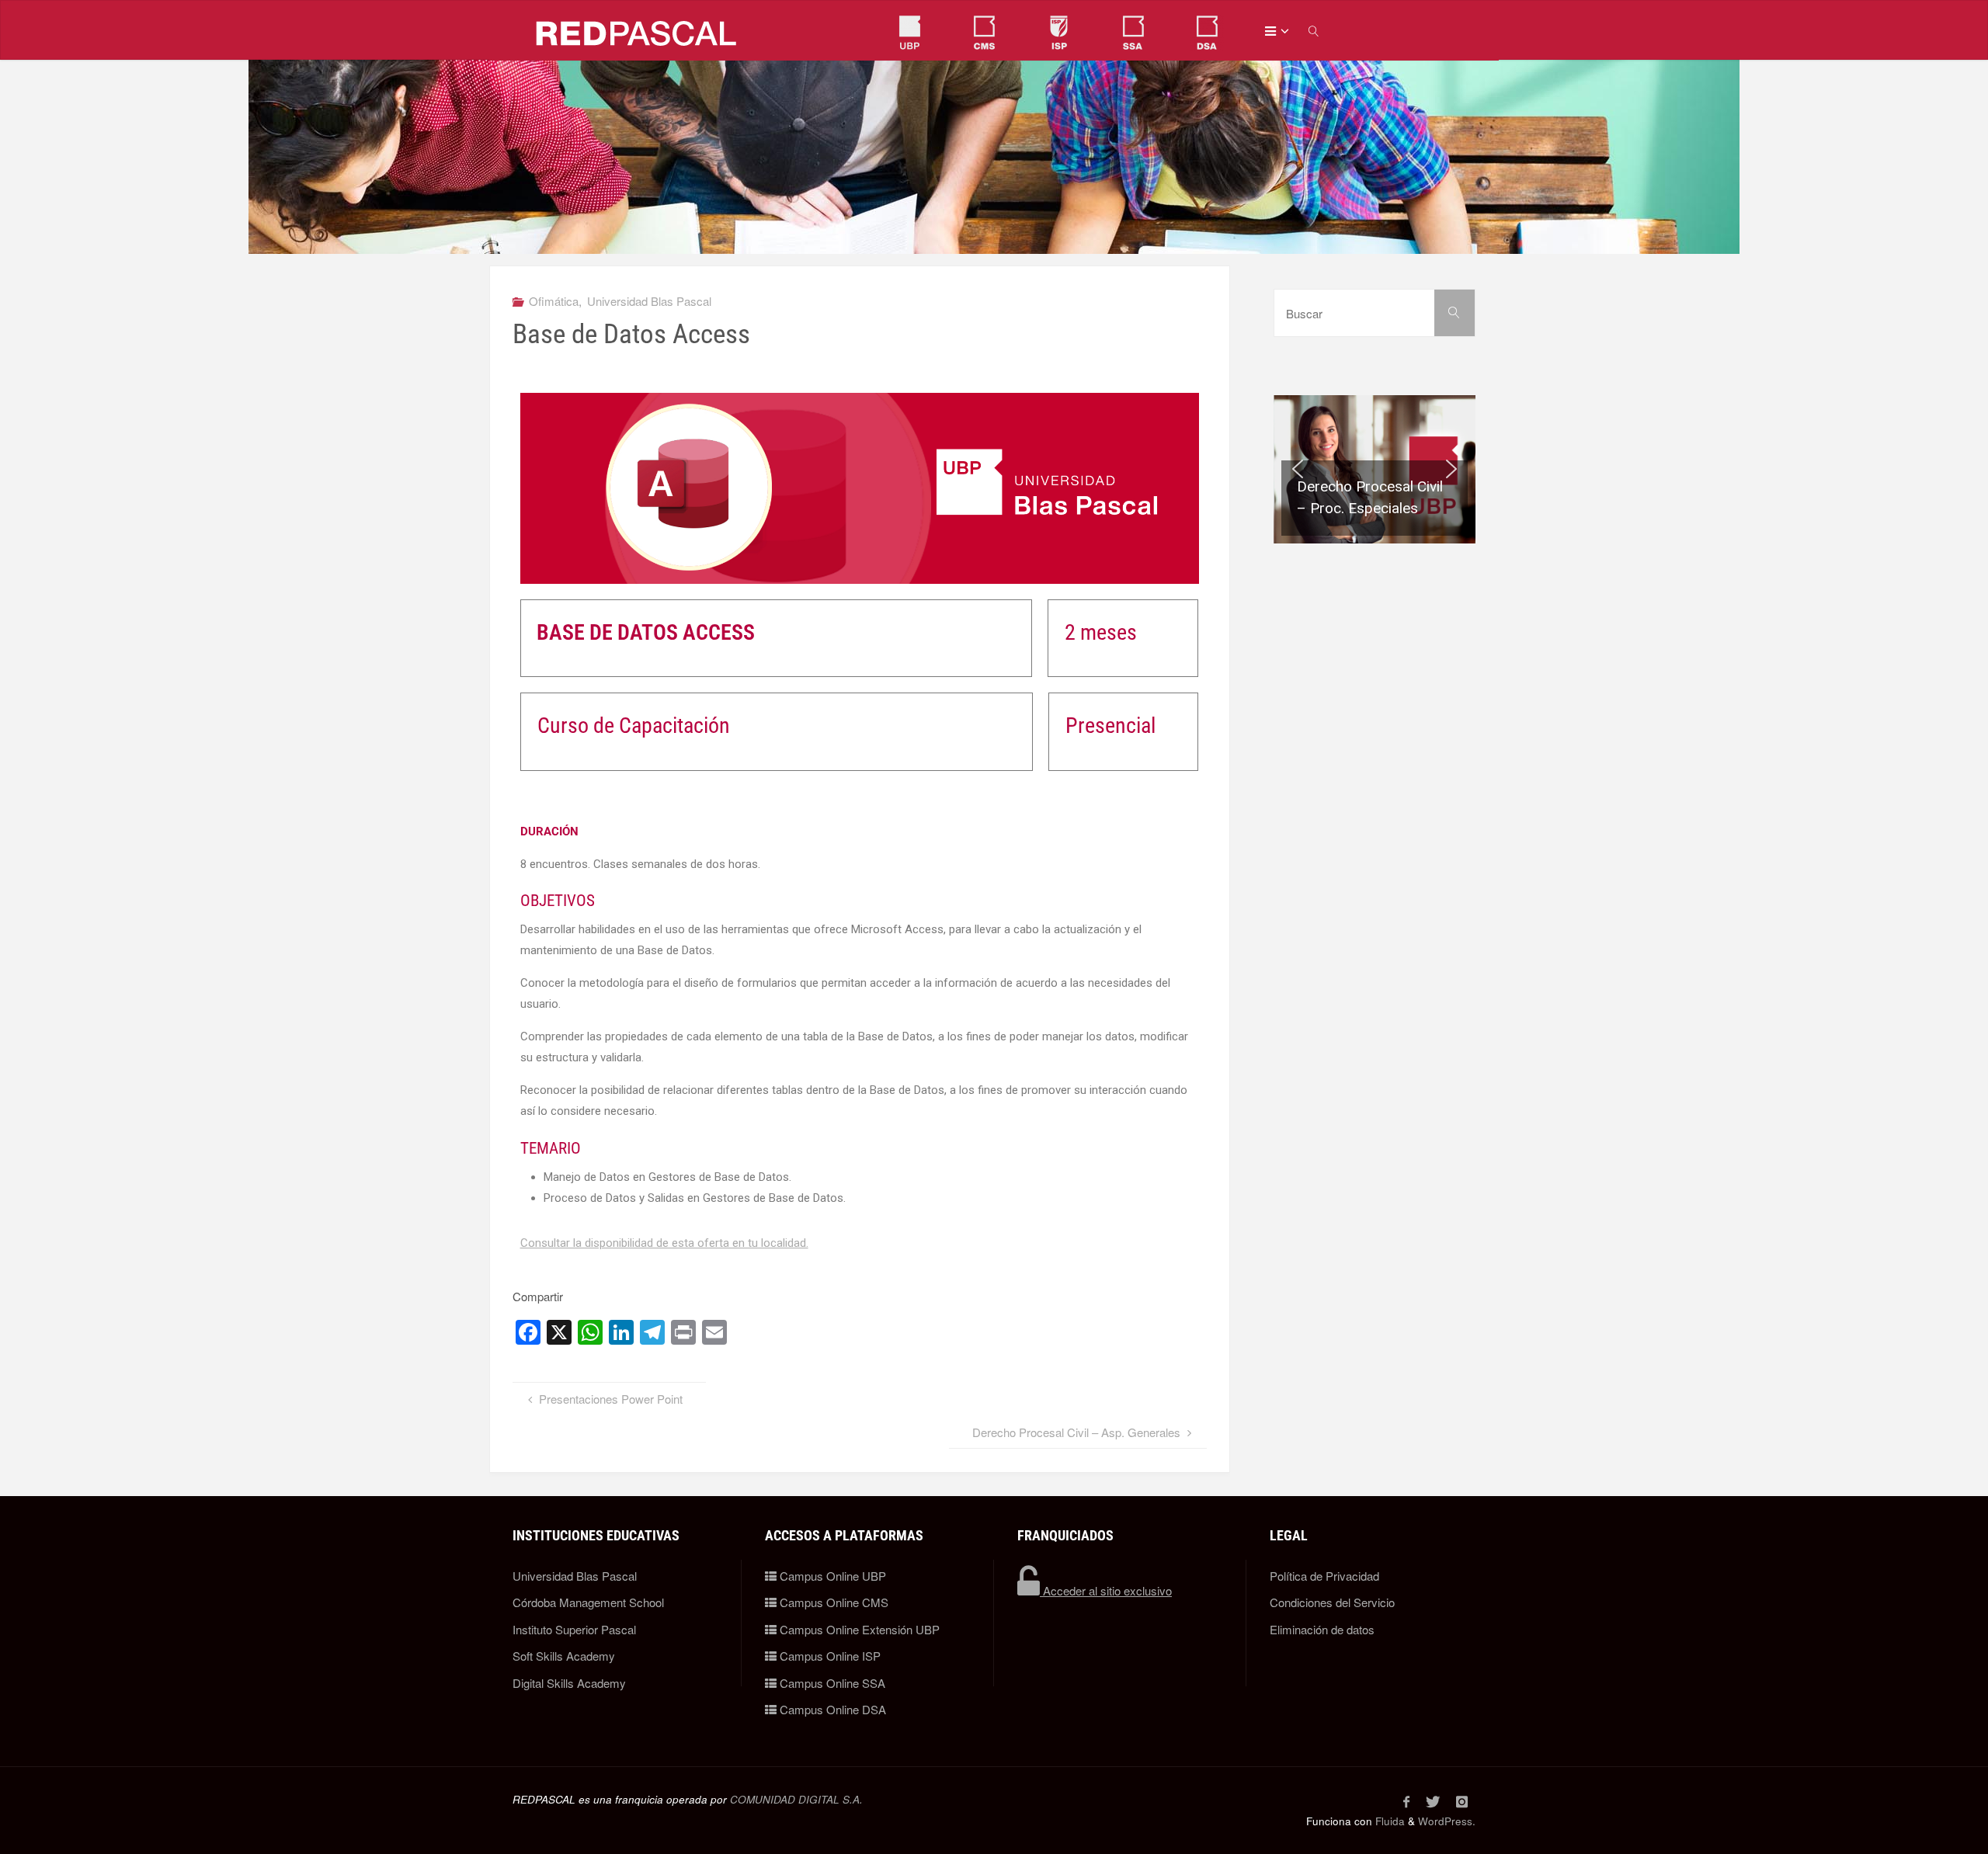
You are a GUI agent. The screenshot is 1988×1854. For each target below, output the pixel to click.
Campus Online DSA (831, 1709)
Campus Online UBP (831, 1576)
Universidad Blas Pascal (649, 301)
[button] (1375, 469)
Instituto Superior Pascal (574, 1629)
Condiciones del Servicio (1332, 1602)
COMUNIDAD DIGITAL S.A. (796, 1799)
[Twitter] (1432, 1801)
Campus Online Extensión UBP (858, 1629)
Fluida (1388, 1821)
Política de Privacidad (1324, 1576)
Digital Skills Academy (569, 1683)
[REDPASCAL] (637, 31)
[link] (1315, 31)
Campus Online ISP (829, 1656)
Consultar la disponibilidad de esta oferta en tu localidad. (664, 1243)
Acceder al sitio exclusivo (1106, 1590)
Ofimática (554, 301)
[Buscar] (1455, 313)
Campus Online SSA (831, 1683)
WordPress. (1447, 1821)
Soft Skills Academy (564, 1656)
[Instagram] (1461, 1801)
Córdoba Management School (588, 1602)
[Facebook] (1406, 1801)
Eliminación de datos (1322, 1629)
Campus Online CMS (832, 1602)
